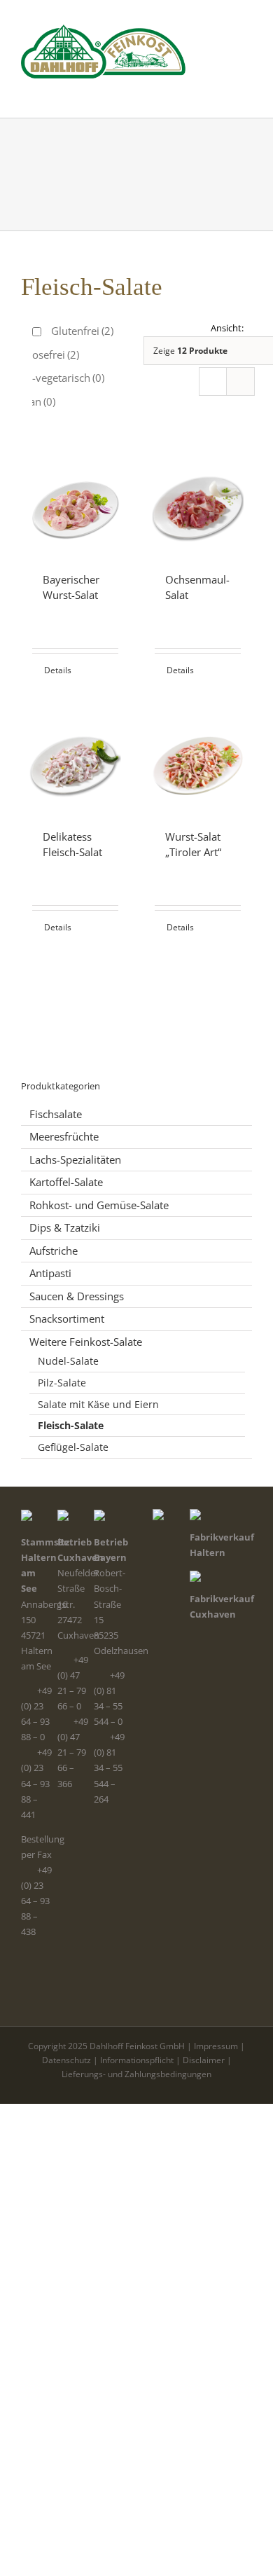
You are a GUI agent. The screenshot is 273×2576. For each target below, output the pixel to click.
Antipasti (50, 1273)
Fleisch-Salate (71, 1425)
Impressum (216, 2046)
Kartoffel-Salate (66, 1182)
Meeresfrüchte (64, 1136)
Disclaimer (204, 2060)
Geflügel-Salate (73, 1447)
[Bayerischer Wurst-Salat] (75, 502)
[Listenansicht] (240, 381)
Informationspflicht (137, 2060)
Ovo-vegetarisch (58, 378)
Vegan (34, 401)
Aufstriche (54, 1251)
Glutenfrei (82, 331)
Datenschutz (66, 2060)
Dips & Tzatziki (65, 1227)
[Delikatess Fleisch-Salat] (75, 759)
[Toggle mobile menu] (246, 86)
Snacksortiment (67, 1318)
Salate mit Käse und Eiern (98, 1404)
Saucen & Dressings (77, 1296)
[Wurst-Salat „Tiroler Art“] (198, 759)
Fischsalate (56, 1114)
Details (58, 670)
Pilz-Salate (62, 1383)
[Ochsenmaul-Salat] (198, 502)
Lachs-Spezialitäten (75, 1159)
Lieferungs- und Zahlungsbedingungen (136, 2074)
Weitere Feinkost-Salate (86, 1342)
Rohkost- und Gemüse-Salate (99, 1205)
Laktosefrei (45, 354)
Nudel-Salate (68, 1361)
